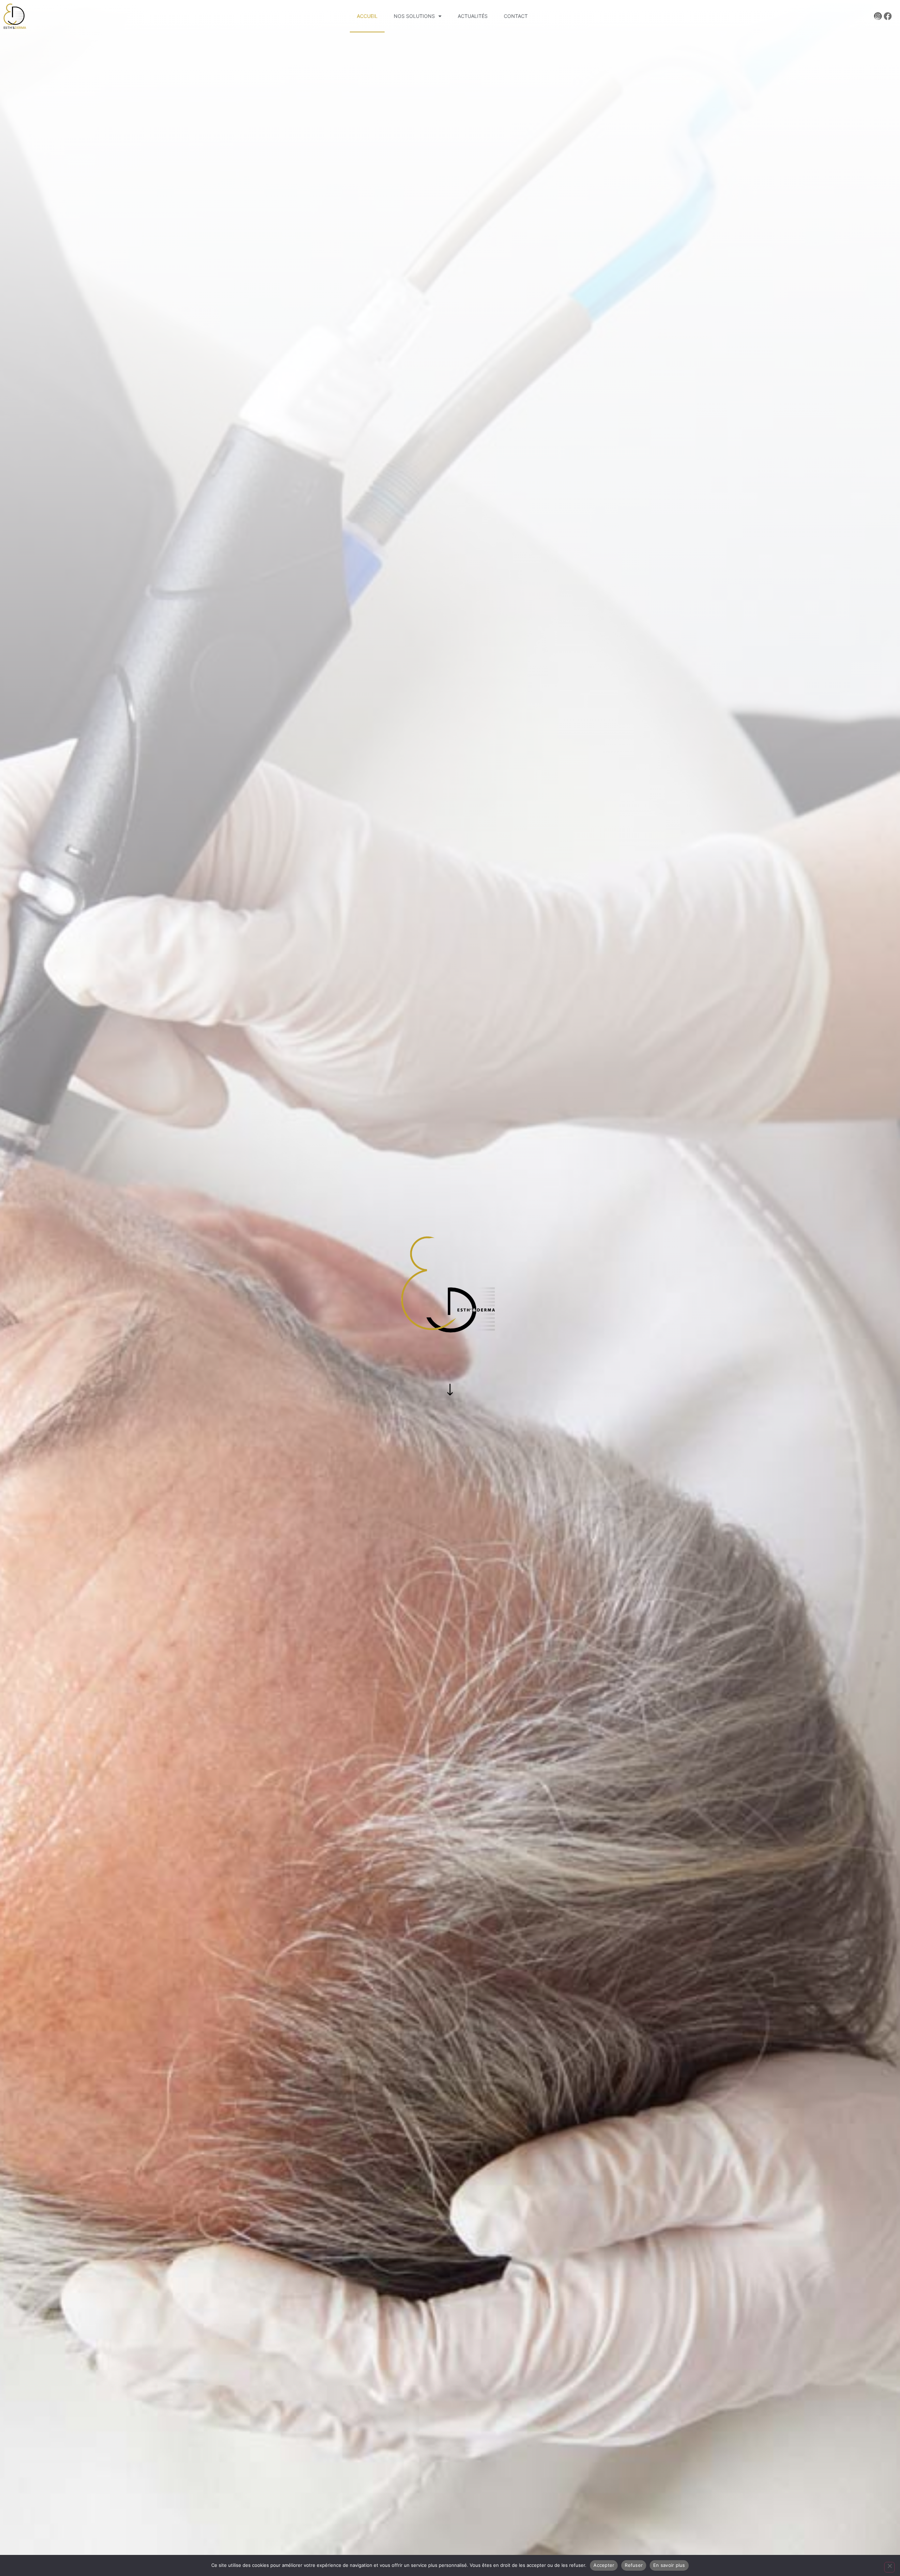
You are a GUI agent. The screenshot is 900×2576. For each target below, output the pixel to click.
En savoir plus (669, 2565)
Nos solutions (414, 16)
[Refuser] (889, 2567)
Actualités (473, 16)
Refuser (634, 2565)
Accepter (604, 2565)
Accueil (367, 16)
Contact (516, 16)
